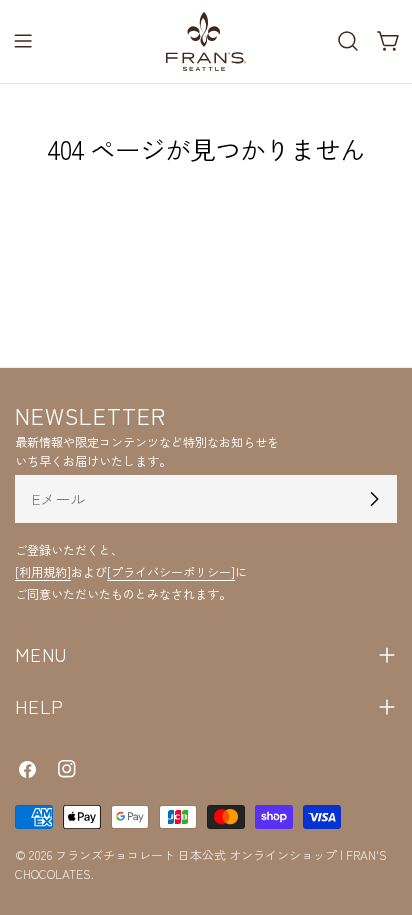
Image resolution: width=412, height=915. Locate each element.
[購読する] (374, 499)
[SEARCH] (348, 41)
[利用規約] (43, 571)
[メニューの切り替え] (23, 41)
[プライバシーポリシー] (171, 571)
